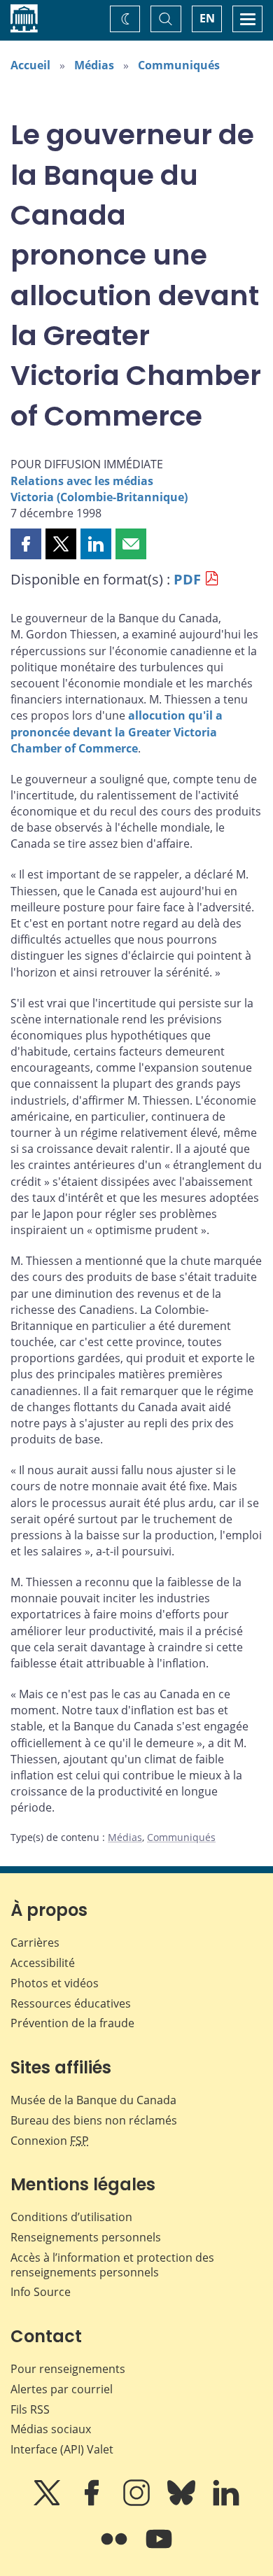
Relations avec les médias (82, 481)
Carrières (35, 1942)
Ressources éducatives (71, 2003)
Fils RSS (30, 2409)
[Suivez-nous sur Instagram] (138, 2502)
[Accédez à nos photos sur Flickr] (115, 2549)
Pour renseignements (68, 2369)
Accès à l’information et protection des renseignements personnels (112, 2265)
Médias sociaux (51, 2429)
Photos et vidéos (55, 1983)
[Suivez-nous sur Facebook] (93, 2502)
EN (207, 18)
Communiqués (179, 65)
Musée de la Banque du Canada (93, 2100)
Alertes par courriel (62, 2389)
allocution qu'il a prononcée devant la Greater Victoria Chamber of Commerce (117, 731)
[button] (26, 544)
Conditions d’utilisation (71, 2217)
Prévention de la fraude (72, 2023)
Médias (94, 65)
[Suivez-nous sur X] (48, 2502)
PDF (187, 579)
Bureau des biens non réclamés (94, 2120)
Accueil (30, 65)
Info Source (41, 2292)
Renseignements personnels (86, 2237)
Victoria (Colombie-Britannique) (99, 497)
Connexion (50, 2141)
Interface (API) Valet (62, 2449)
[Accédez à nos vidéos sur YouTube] (159, 2549)
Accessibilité (43, 1963)
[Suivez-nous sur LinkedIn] (226, 2502)
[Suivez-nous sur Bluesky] (183, 2502)
